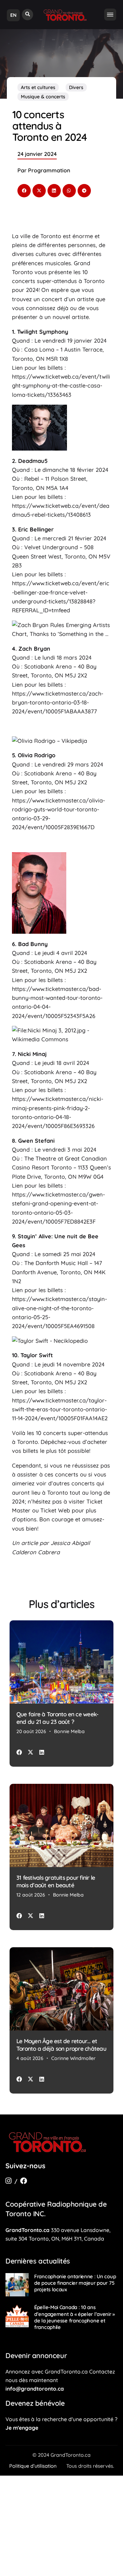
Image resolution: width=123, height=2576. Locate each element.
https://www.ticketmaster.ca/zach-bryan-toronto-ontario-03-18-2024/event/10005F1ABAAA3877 (58, 703)
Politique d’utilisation (33, 2466)
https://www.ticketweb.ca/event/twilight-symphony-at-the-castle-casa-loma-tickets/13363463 (61, 386)
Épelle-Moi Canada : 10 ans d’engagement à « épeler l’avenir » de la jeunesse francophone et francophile (74, 2317)
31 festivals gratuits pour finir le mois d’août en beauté (56, 1881)
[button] (28, 15)
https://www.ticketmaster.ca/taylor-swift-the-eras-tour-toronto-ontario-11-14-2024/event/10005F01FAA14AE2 (60, 1409)
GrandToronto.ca (28, 2230)
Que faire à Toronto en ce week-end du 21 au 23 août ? (57, 1718)
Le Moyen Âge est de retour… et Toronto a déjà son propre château (61, 2045)
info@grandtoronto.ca (35, 2389)
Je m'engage (22, 2428)
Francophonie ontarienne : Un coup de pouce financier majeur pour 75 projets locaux (75, 2283)
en (13, 15)
